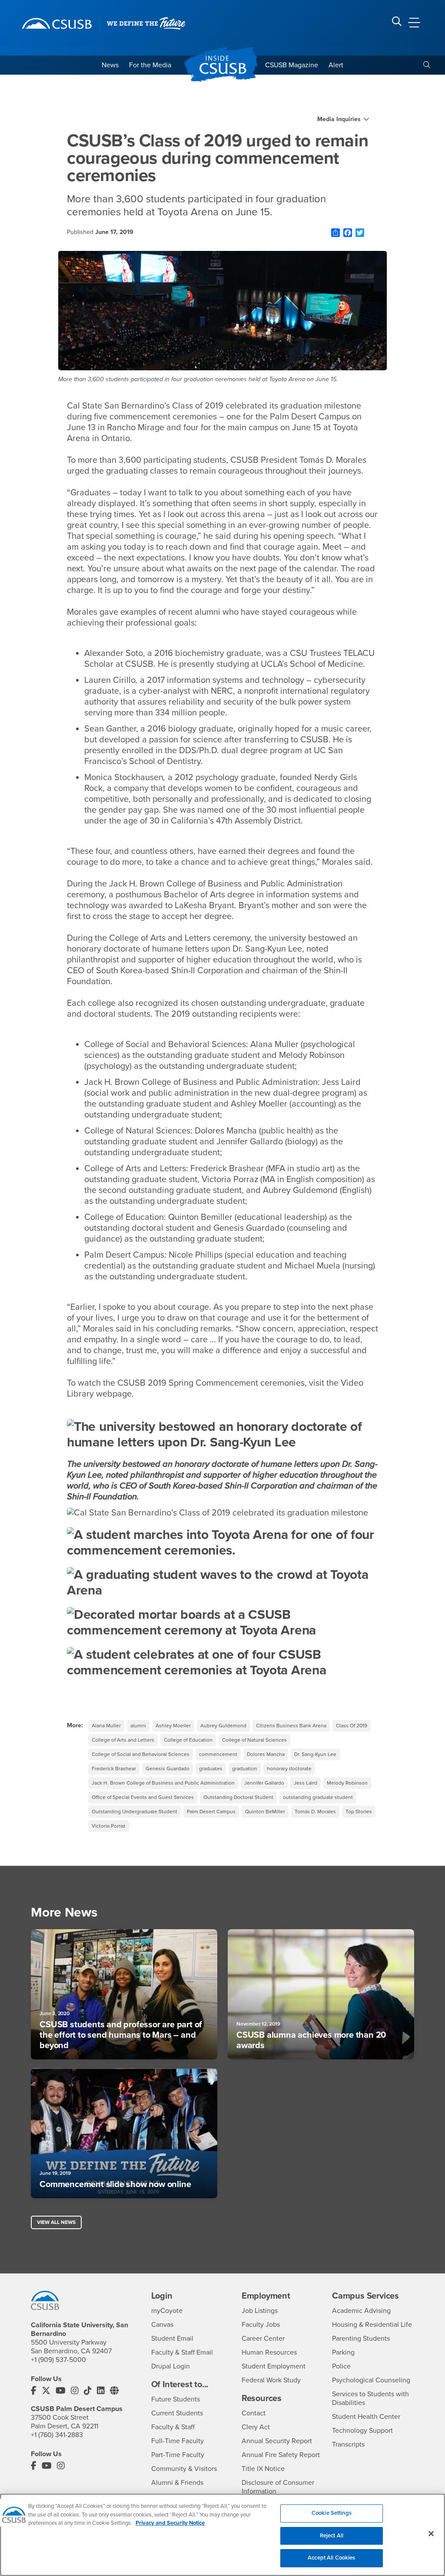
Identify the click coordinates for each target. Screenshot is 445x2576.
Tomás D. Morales (315, 1812)
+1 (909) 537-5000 (58, 2360)
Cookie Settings (332, 2513)
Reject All (332, 2536)
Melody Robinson (347, 1783)
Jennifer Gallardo (264, 1783)
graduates (211, 1769)
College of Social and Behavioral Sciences (141, 1754)
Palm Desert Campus (211, 1812)
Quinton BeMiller (265, 1812)
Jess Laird (306, 1783)
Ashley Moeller (173, 1726)
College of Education (188, 1740)
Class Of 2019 (352, 1726)
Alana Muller (106, 1726)
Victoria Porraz (109, 1826)
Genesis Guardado (168, 1769)
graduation (245, 1769)
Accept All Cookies (331, 2558)
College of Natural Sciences (254, 1740)
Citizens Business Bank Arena (291, 1726)
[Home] (57, 23)
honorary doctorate (289, 1769)
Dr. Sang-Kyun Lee (315, 1754)
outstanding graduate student (318, 1797)
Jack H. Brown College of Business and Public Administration (163, 1783)
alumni (138, 1726)
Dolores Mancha (266, 1754)
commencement (218, 1754)
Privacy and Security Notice (170, 2523)
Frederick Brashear (114, 1769)
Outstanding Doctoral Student (238, 1797)
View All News (56, 2222)
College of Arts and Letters (123, 1740)
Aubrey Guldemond (223, 1726)
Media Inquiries (339, 119)
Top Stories (359, 1812)
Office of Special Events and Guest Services (143, 1797)
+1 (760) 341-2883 (57, 2435)
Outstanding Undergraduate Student (134, 1812)
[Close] (431, 2534)
